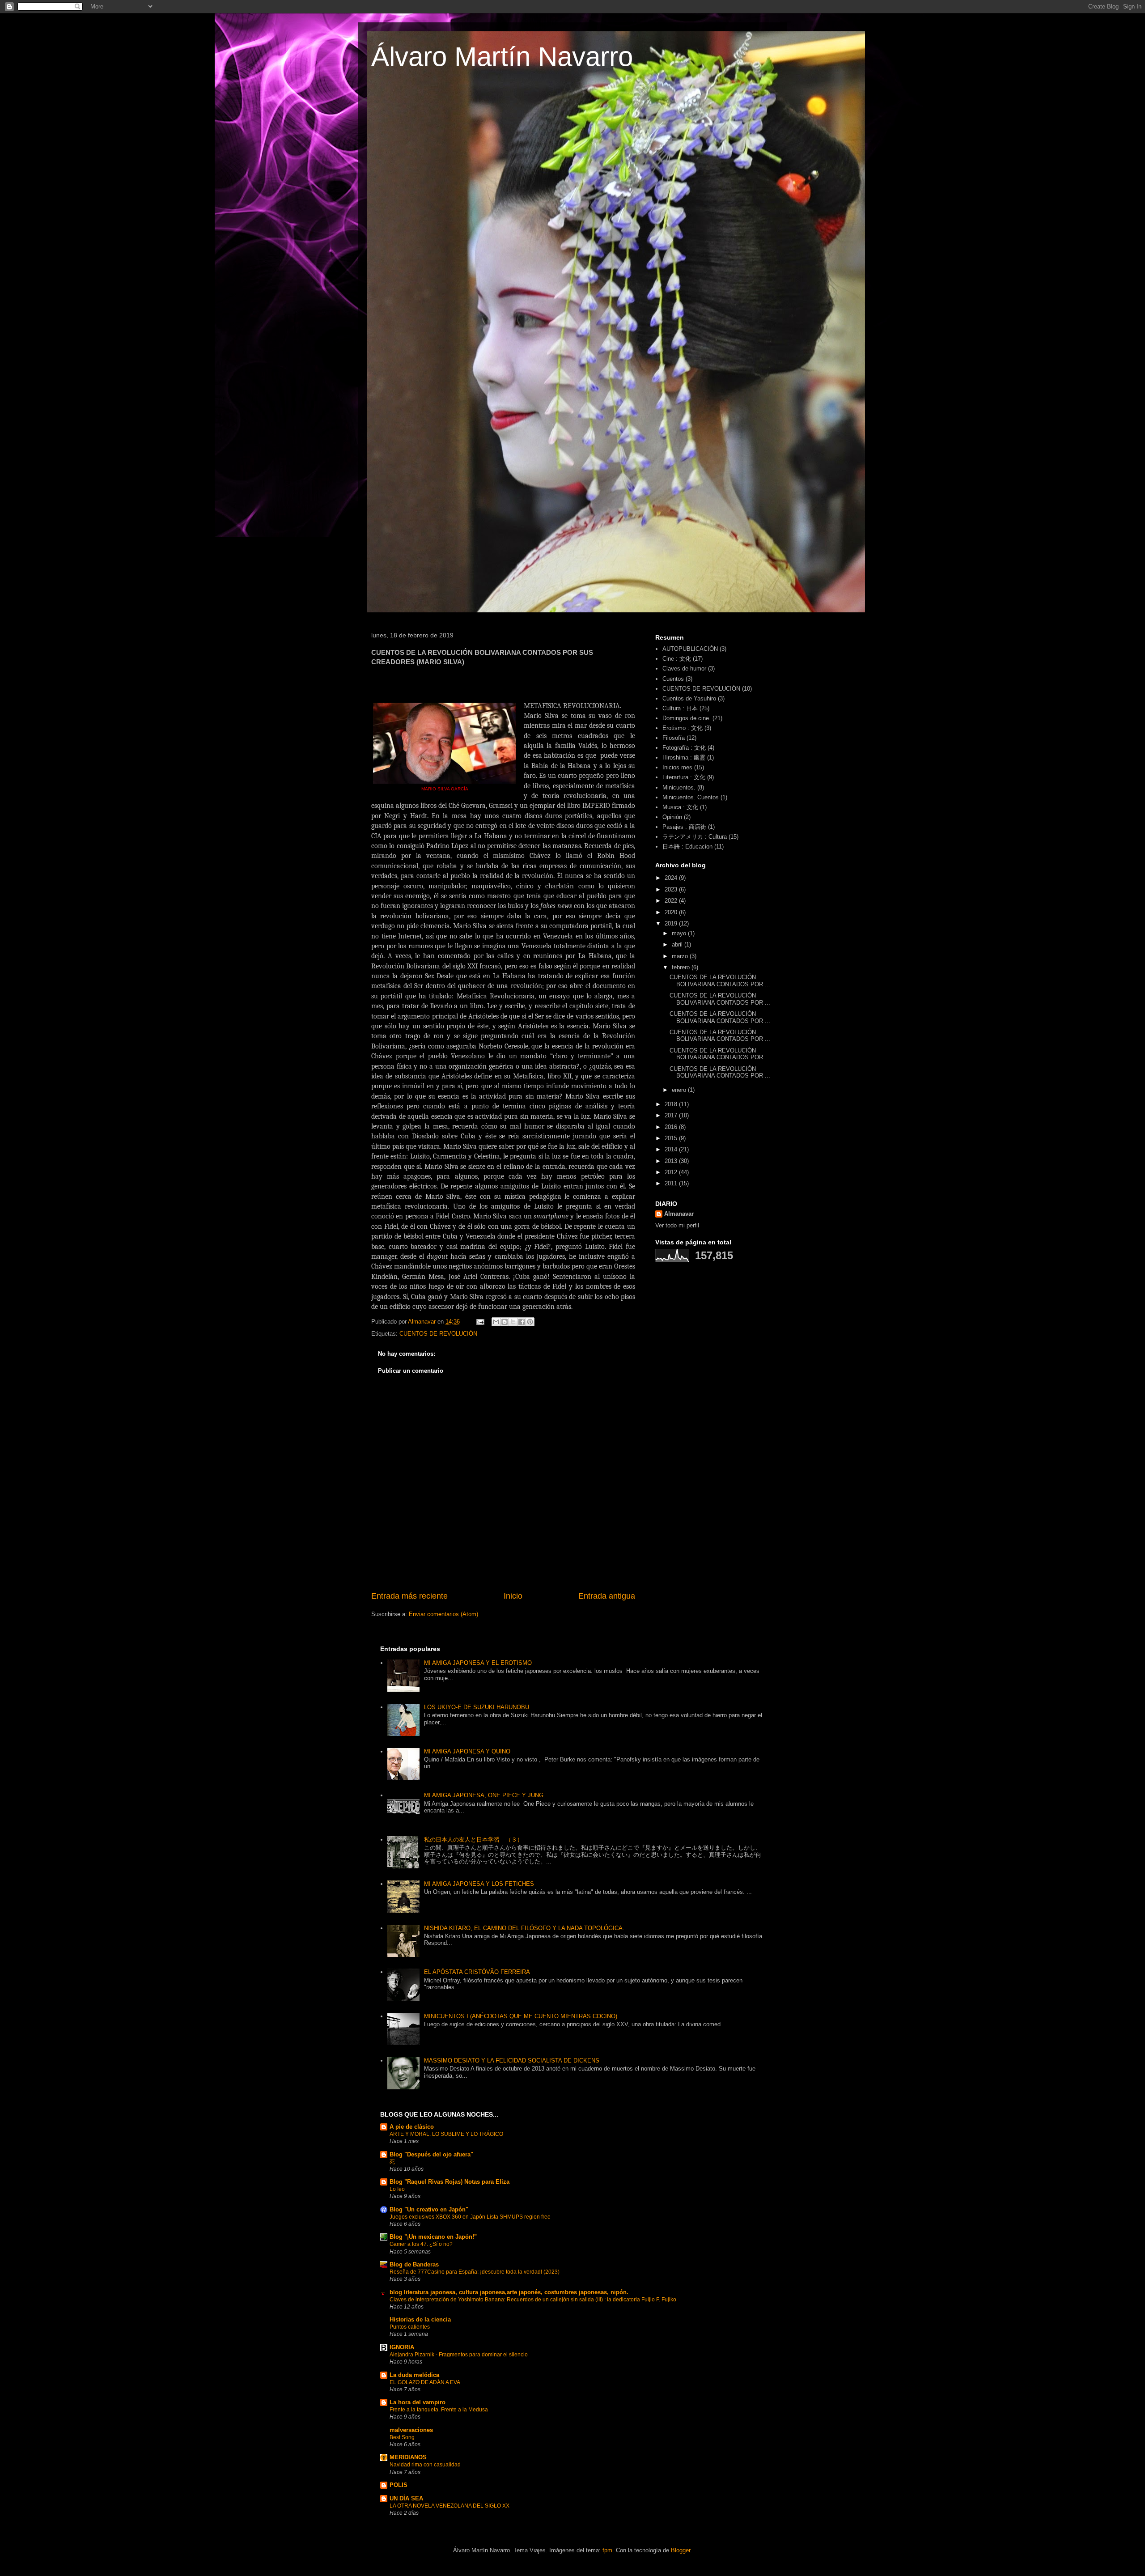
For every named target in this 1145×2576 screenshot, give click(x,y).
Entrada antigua (607, 1596)
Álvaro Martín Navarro (502, 57)
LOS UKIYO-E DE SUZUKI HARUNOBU (477, 1707)
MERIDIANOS (408, 2457)
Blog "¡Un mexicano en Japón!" (433, 2237)
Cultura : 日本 (680, 708)
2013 (672, 1161)
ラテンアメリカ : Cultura (695, 837)
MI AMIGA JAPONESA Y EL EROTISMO (478, 1663)
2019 (672, 923)
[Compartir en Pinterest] (530, 1322)
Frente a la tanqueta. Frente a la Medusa (439, 2410)
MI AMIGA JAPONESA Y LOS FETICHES (479, 1884)
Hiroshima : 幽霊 (684, 758)
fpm (607, 2550)
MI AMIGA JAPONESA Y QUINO (467, 1751)
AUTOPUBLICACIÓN (690, 649)
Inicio (513, 1596)
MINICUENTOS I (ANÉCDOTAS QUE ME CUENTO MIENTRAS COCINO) (521, 2016)
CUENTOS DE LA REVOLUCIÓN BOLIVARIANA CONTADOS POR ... (720, 981)
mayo (680, 933)
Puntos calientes (410, 2327)
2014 (672, 1149)
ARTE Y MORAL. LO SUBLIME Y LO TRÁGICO (446, 2134)
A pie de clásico (412, 2127)
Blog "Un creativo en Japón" (429, 2209)
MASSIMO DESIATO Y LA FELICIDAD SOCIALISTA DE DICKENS (512, 2060)
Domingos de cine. (687, 718)
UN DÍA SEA (406, 2498)
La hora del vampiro (418, 2402)
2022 (672, 901)
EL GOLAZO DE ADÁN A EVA (425, 2382)
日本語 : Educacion (687, 847)
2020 (672, 912)
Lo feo (397, 2189)
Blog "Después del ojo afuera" (431, 2154)
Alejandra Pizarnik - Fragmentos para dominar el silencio (459, 2355)
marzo (681, 956)
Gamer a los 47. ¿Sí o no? (421, 2244)
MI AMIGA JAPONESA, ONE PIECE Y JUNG (484, 1795)
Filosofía (674, 738)
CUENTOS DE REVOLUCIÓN (438, 1334)
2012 (672, 1172)
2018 (672, 1104)
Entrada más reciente (409, 1596)
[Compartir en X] (513, 1322)
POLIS (399, 2485)
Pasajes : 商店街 (684, 827)
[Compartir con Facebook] (522, 1322)
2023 (672, 889)
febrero (682, 967)
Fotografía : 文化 (684, 748)
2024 (672, 878)
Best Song (402, 2437)
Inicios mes (677, 767)
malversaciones (411, 2430)
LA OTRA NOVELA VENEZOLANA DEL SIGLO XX (450, 2506)
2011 (672, 1183)
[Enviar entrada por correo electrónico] (480, 1322)
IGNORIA (402, 2347)
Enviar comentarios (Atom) (443, 1614)
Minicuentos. (679, 787)
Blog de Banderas (414, 2264)
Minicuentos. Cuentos (691, 797)
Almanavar (679, 1214)
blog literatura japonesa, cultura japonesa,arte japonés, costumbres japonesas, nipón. (509, 2292)
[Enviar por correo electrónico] (496, 1322)
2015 (672, 1138)
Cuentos (673, 679)
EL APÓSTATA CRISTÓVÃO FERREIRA (477, 1972)
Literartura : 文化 (684, 777)
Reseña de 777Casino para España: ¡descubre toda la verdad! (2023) (475, 2272)
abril (678, 944)
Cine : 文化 (677, 659)
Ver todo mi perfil (677, 1225)
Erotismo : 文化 (683, 728)
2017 (672, 1115)
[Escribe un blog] (505, 1322)
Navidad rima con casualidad (425, 2465)
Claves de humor (684, 668)
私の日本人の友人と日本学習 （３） (473, 1840)
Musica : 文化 (680, 807)
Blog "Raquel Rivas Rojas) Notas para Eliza (450, 2182)
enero (680, 1090)
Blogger (681, 2550)
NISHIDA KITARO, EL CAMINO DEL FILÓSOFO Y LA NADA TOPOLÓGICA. (524, 1928)
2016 (672, 1127)
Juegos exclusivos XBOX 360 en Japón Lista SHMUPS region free (470, 2217)
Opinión (672, 817)
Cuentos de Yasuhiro (689, 698)
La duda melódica (414, 2375)
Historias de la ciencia (420, 2319)
